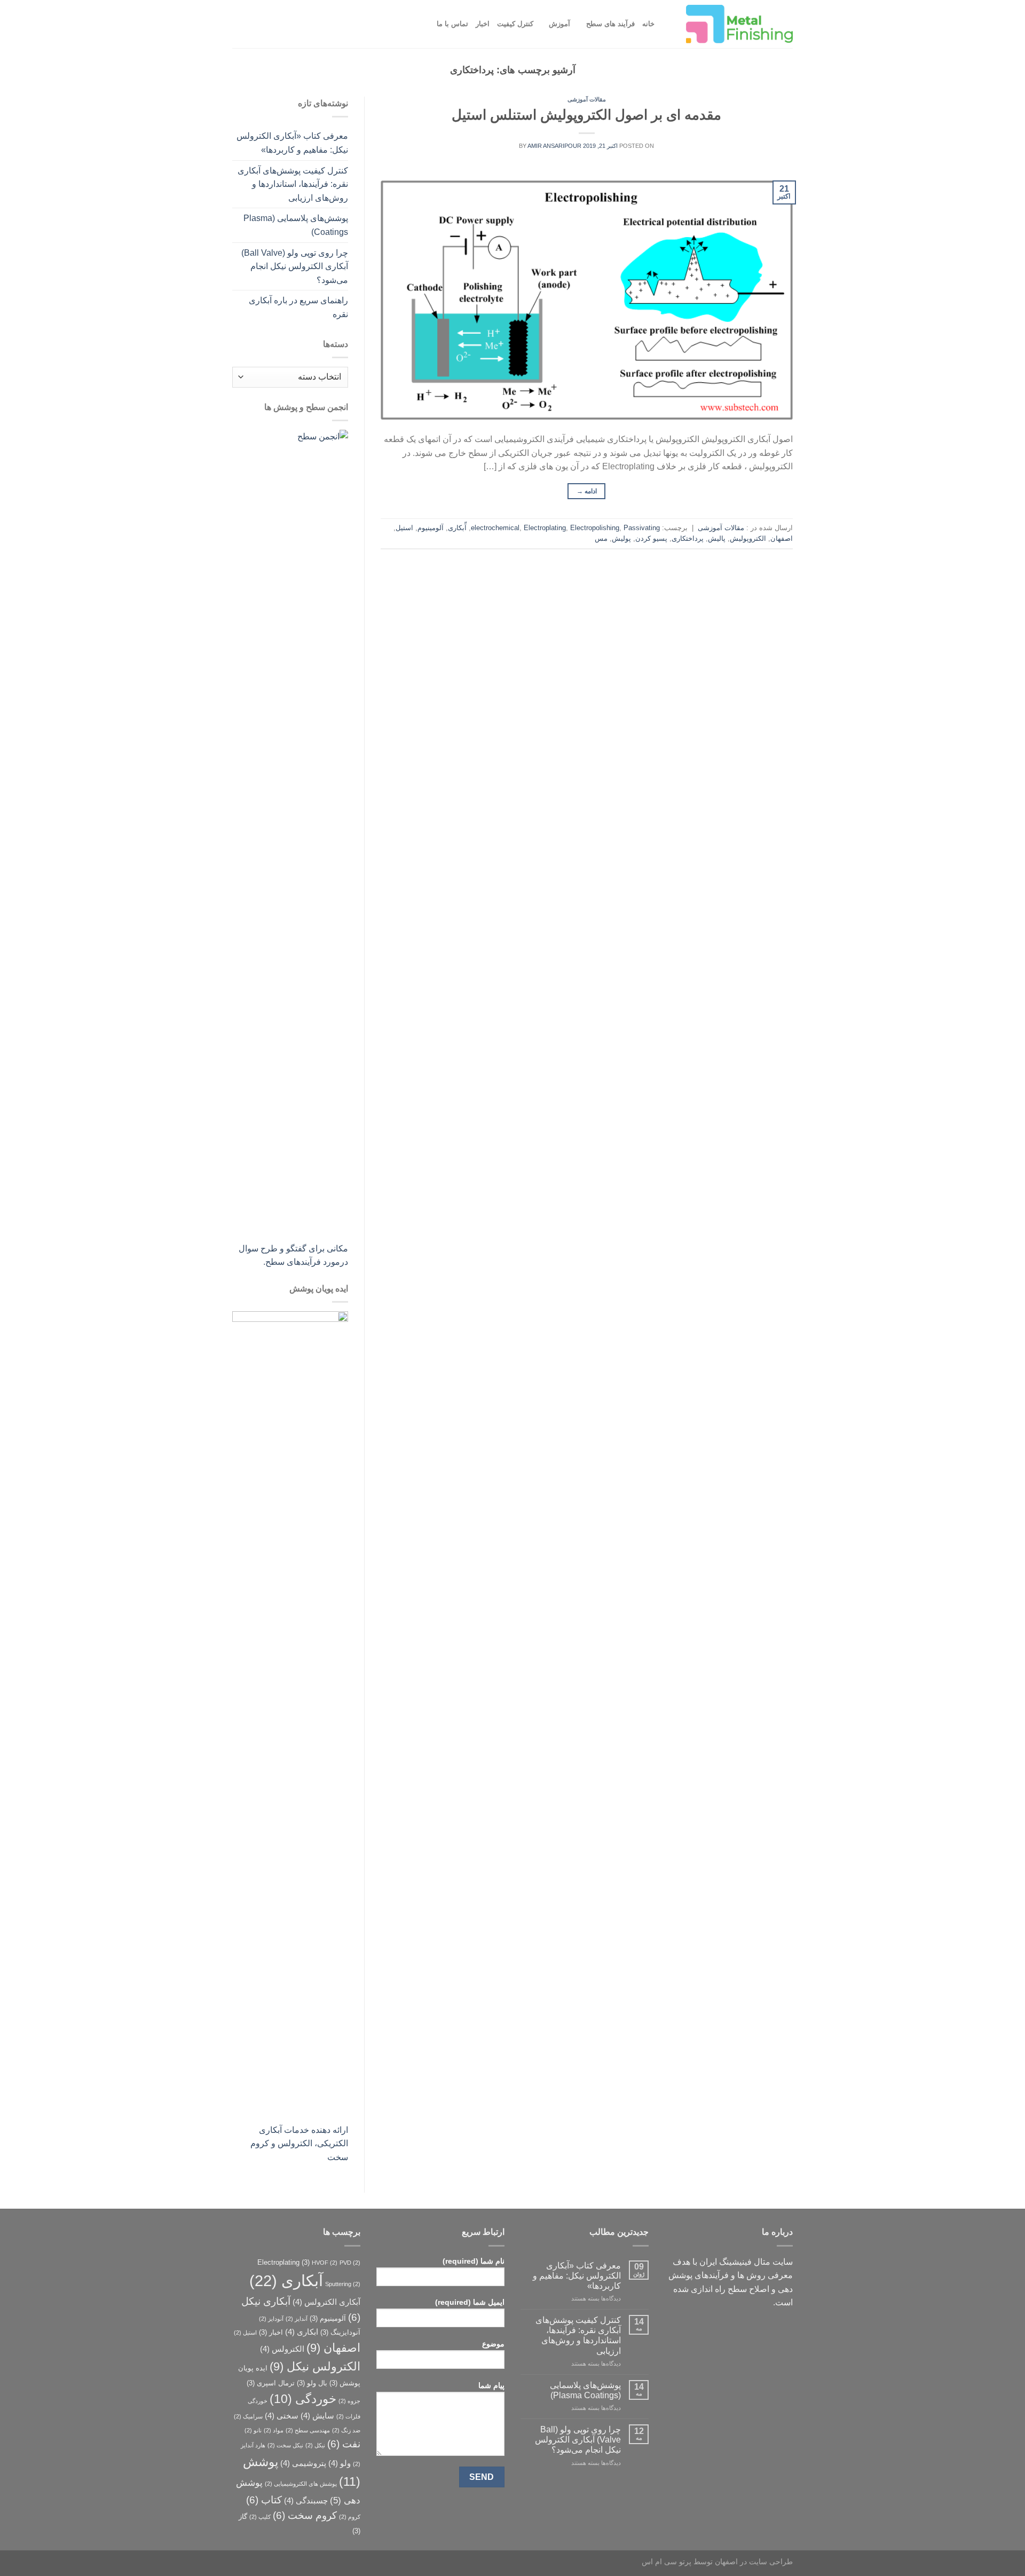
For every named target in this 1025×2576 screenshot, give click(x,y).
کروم (350, 2517)
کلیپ (260, 2517)
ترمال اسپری (271, 2383)
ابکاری (302, 2332)
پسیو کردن (651, 538)
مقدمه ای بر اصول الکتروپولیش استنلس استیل (586, 115)
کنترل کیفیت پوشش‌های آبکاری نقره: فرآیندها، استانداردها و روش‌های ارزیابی (293, 184)
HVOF (325, 2263)
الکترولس (282, 2349)
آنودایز (271, 2319)
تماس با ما (452, 24)
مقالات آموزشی (587, 99)
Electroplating (545, 528)
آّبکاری (457, 528)
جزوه (349, 2401)
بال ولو (312, 2383)
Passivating (642, 528)
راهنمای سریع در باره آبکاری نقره (298, 307)
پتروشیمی (303, 2463)
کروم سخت (305, 2515)
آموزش (559, 24)
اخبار (483, 24)
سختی (282, 2416)
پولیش (621, 538)
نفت (344, 2444)
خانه (648, 24)
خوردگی (303, 2399)
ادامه (587, 491)
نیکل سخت (285, 2445)
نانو (253, 2430)
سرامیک (248, 2416)
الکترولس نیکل (315, 2366)
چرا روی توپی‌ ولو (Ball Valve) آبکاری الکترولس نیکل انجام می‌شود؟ (295, 266)
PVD (350, 2263)
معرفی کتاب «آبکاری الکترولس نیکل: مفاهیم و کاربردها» (292, 143)
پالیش (717, 538)
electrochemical (495, 528)
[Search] (666, 24)
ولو (340, 2463)
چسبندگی (306, 2500)
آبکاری (286, 2280)
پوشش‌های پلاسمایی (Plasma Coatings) (296, 225)
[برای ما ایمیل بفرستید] (764, 2331)
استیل (404, 528)
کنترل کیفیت (515, 24)
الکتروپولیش (748, 538)
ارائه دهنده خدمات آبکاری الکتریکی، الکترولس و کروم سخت (299, 2144)
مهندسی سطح (308, 2430)
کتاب (264, 2500)
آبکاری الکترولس (326, 2302)
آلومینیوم (431, 528)
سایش (317, 2416)
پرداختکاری (688, 538)
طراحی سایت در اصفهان (754, 2562)
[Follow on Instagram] (783, 2331)
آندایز (297, 2319)
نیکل (315, 2445)
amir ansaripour (554, 146)
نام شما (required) (474, 2261)
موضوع (493, 2344)
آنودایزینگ (340, 2332)
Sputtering (343, 2284)
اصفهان (782, 538)
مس (601, 538)
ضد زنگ (346, 2430)
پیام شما (491, 2385)
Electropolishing (595, 528)
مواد (274, 2430)
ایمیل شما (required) (470, 2302)
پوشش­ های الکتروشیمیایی (301, 2484)
